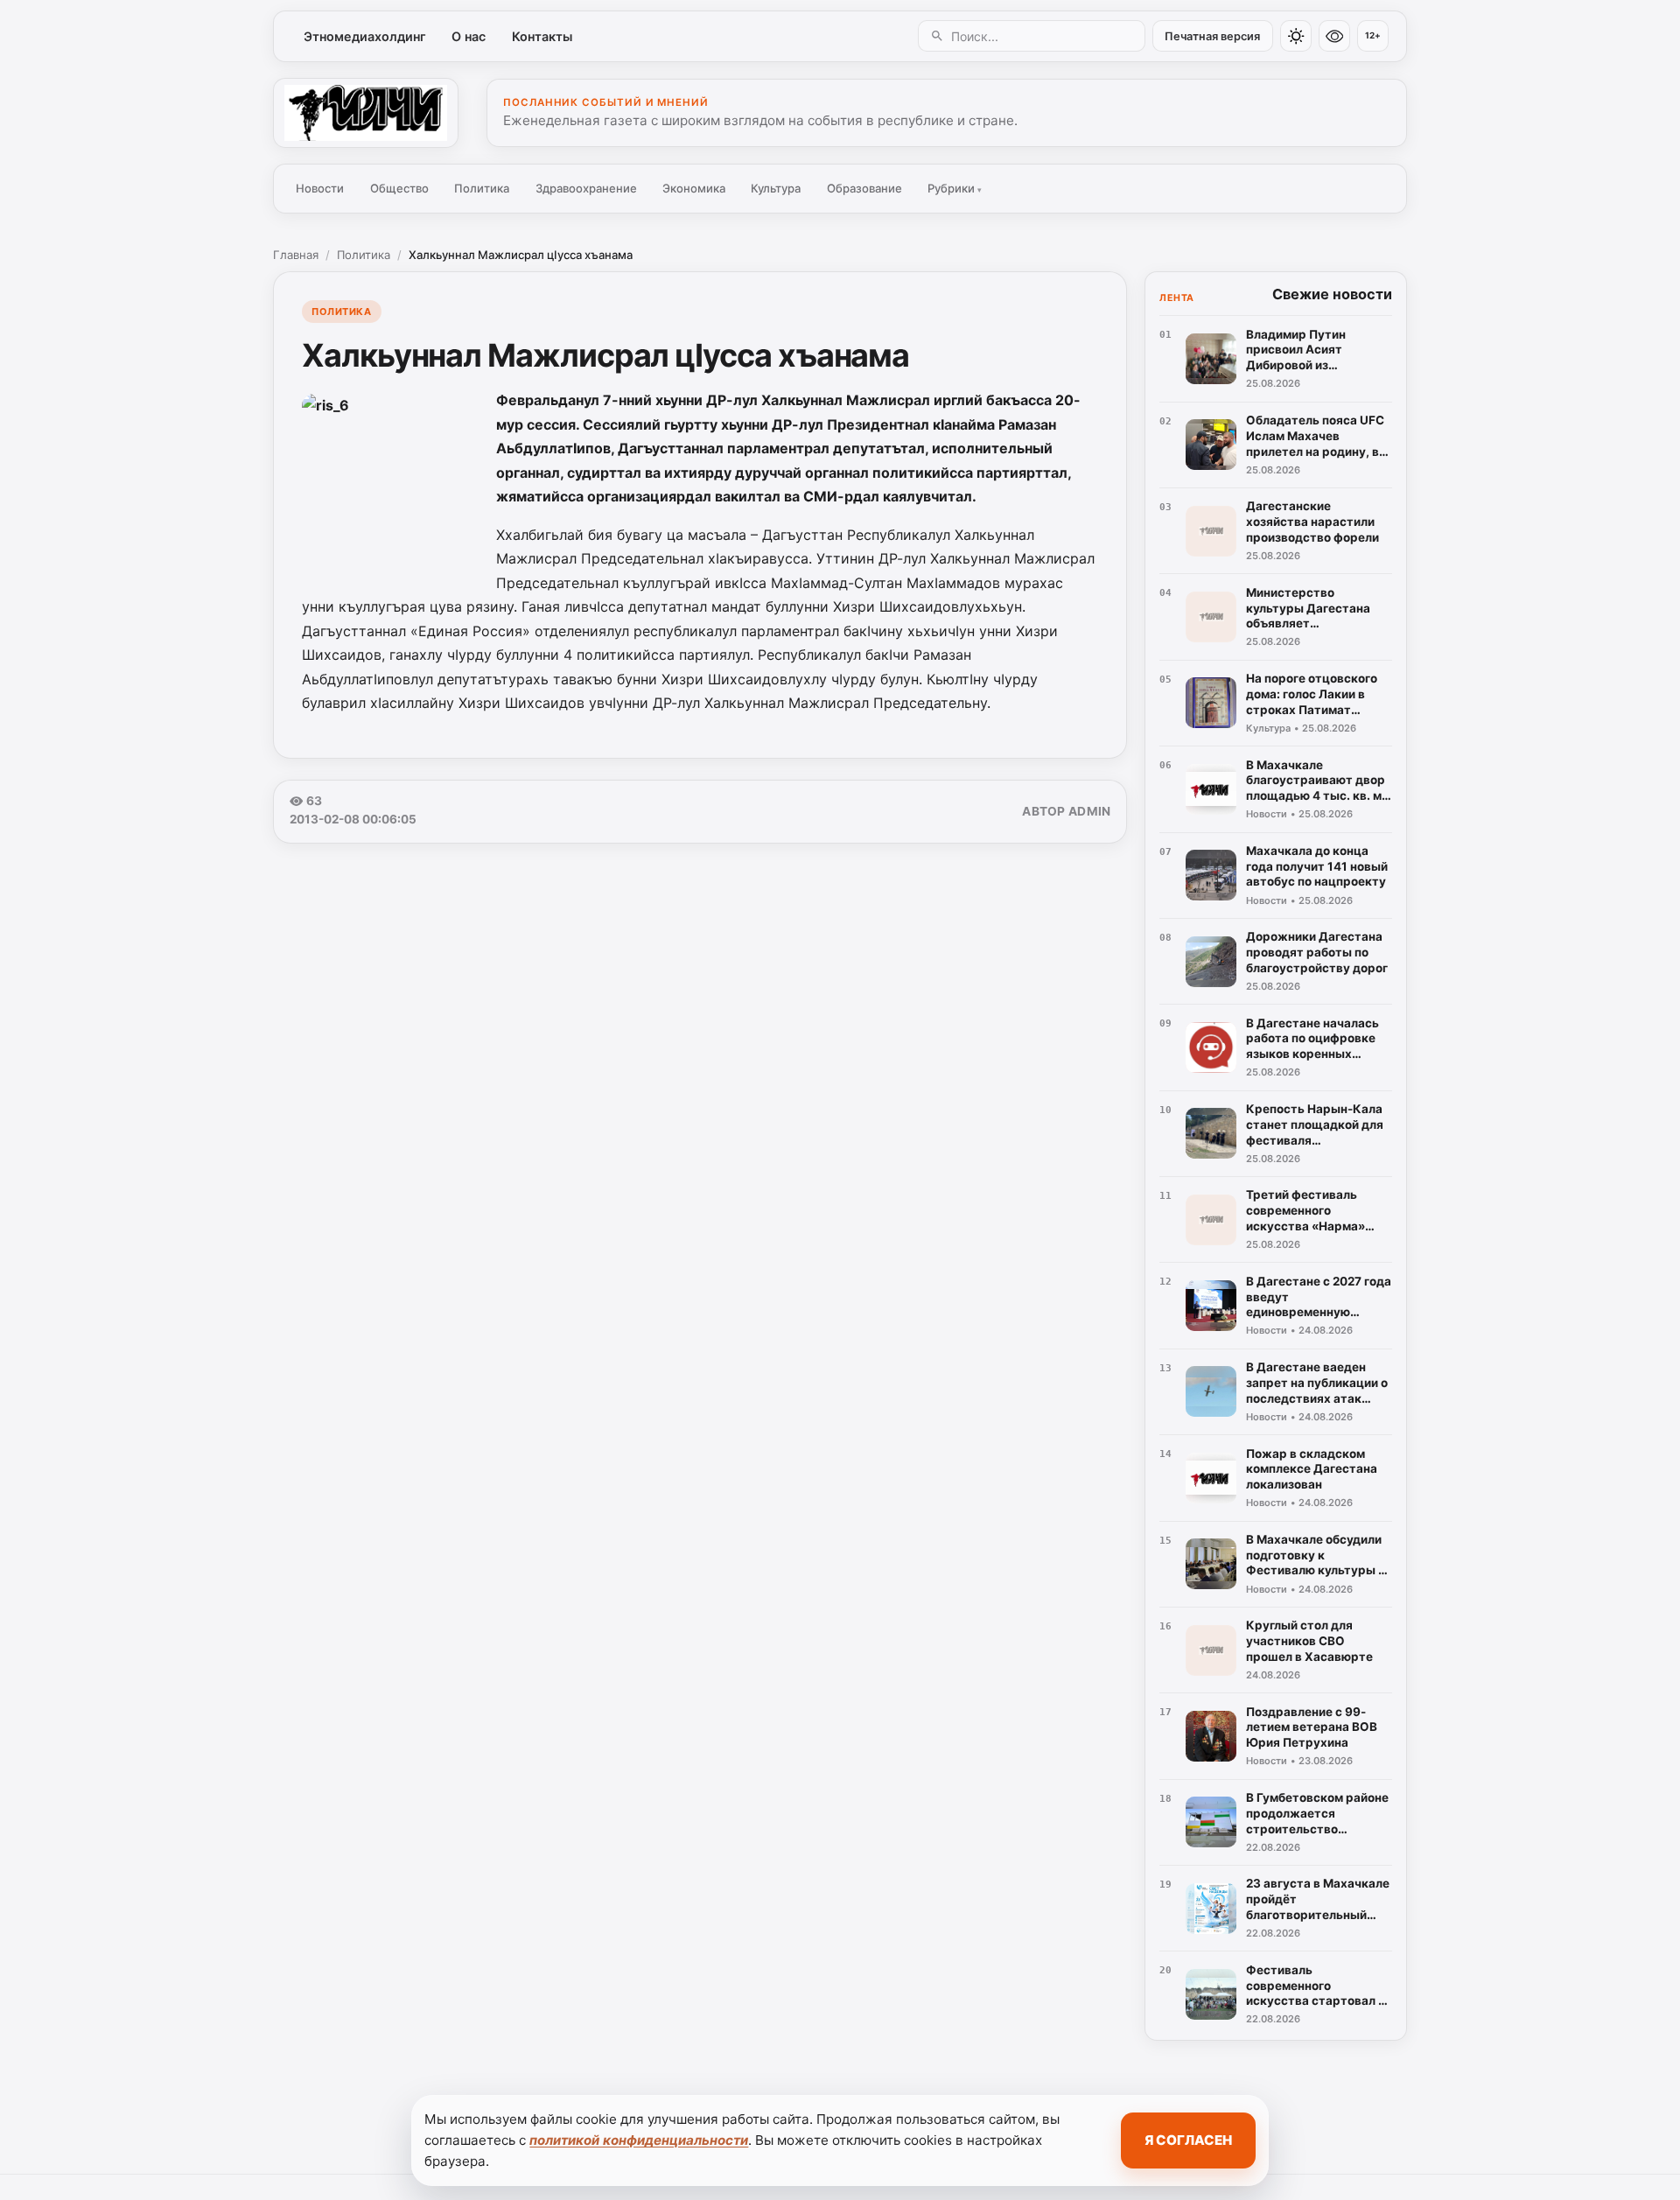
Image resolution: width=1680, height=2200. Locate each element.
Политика (482, 188)
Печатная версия (1212, 36)
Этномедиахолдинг (365, 36)
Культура (776, 188)
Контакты (542, 36)
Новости (320, 188)
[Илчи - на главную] (366, 113)
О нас (469, 36)
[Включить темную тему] (1296, 36)
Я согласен (1188, 2140)
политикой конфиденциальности (639, 2140)
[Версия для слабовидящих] (1334, 36)
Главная (296, 255)
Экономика (694, 188)
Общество (399, 188)
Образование (864, 188)
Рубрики (955, 188)
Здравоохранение (586, 188)
